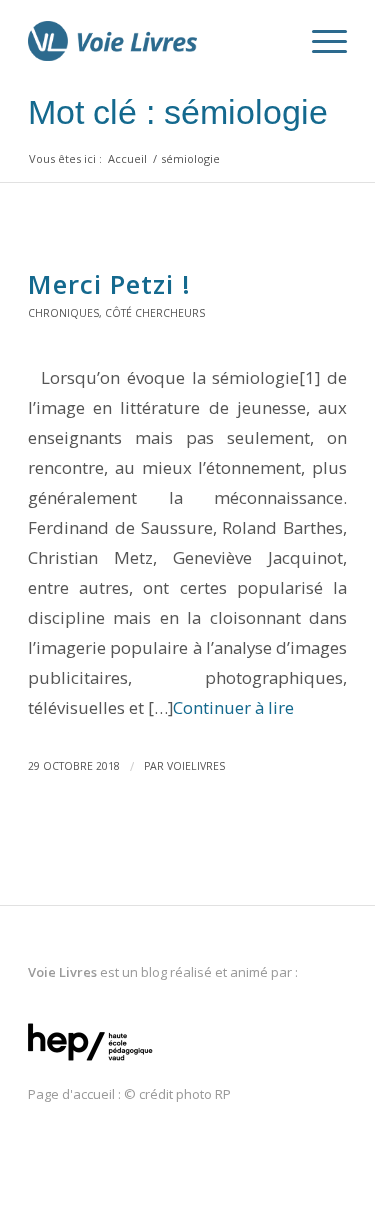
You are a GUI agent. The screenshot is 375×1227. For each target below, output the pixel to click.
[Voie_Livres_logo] (155, 41)
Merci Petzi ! (109, 284)
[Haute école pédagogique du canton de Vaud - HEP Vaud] (90, 1062)
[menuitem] (272, 41)
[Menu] (319, 41)
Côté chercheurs (155, 313)
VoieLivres (196, 766)
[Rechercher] (272, 41)
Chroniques (63, 313)
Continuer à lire (233, 707)
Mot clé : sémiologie (178, 112)
